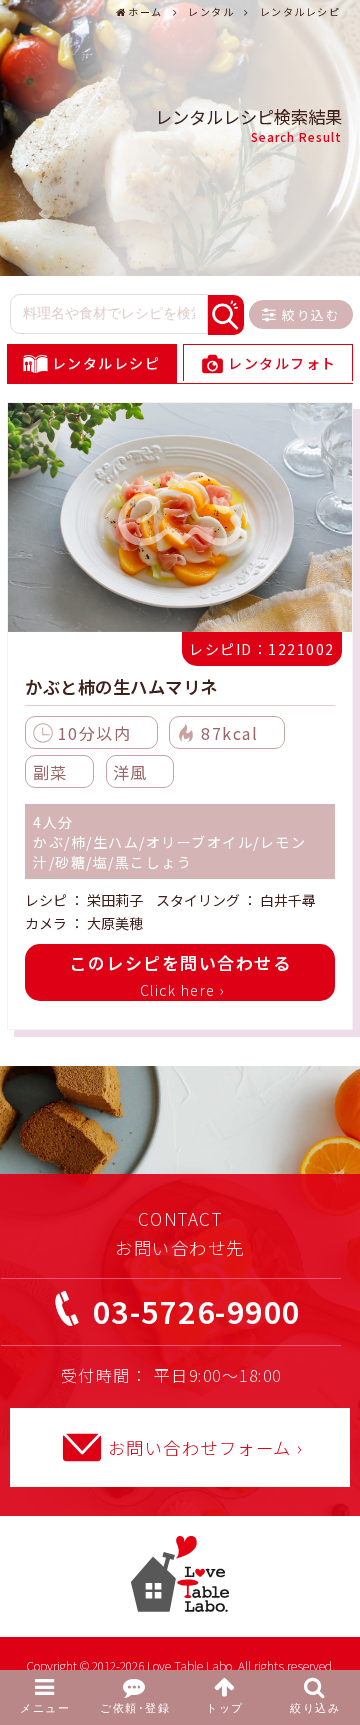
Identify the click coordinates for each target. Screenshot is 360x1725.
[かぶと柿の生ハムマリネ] (180, 520)
